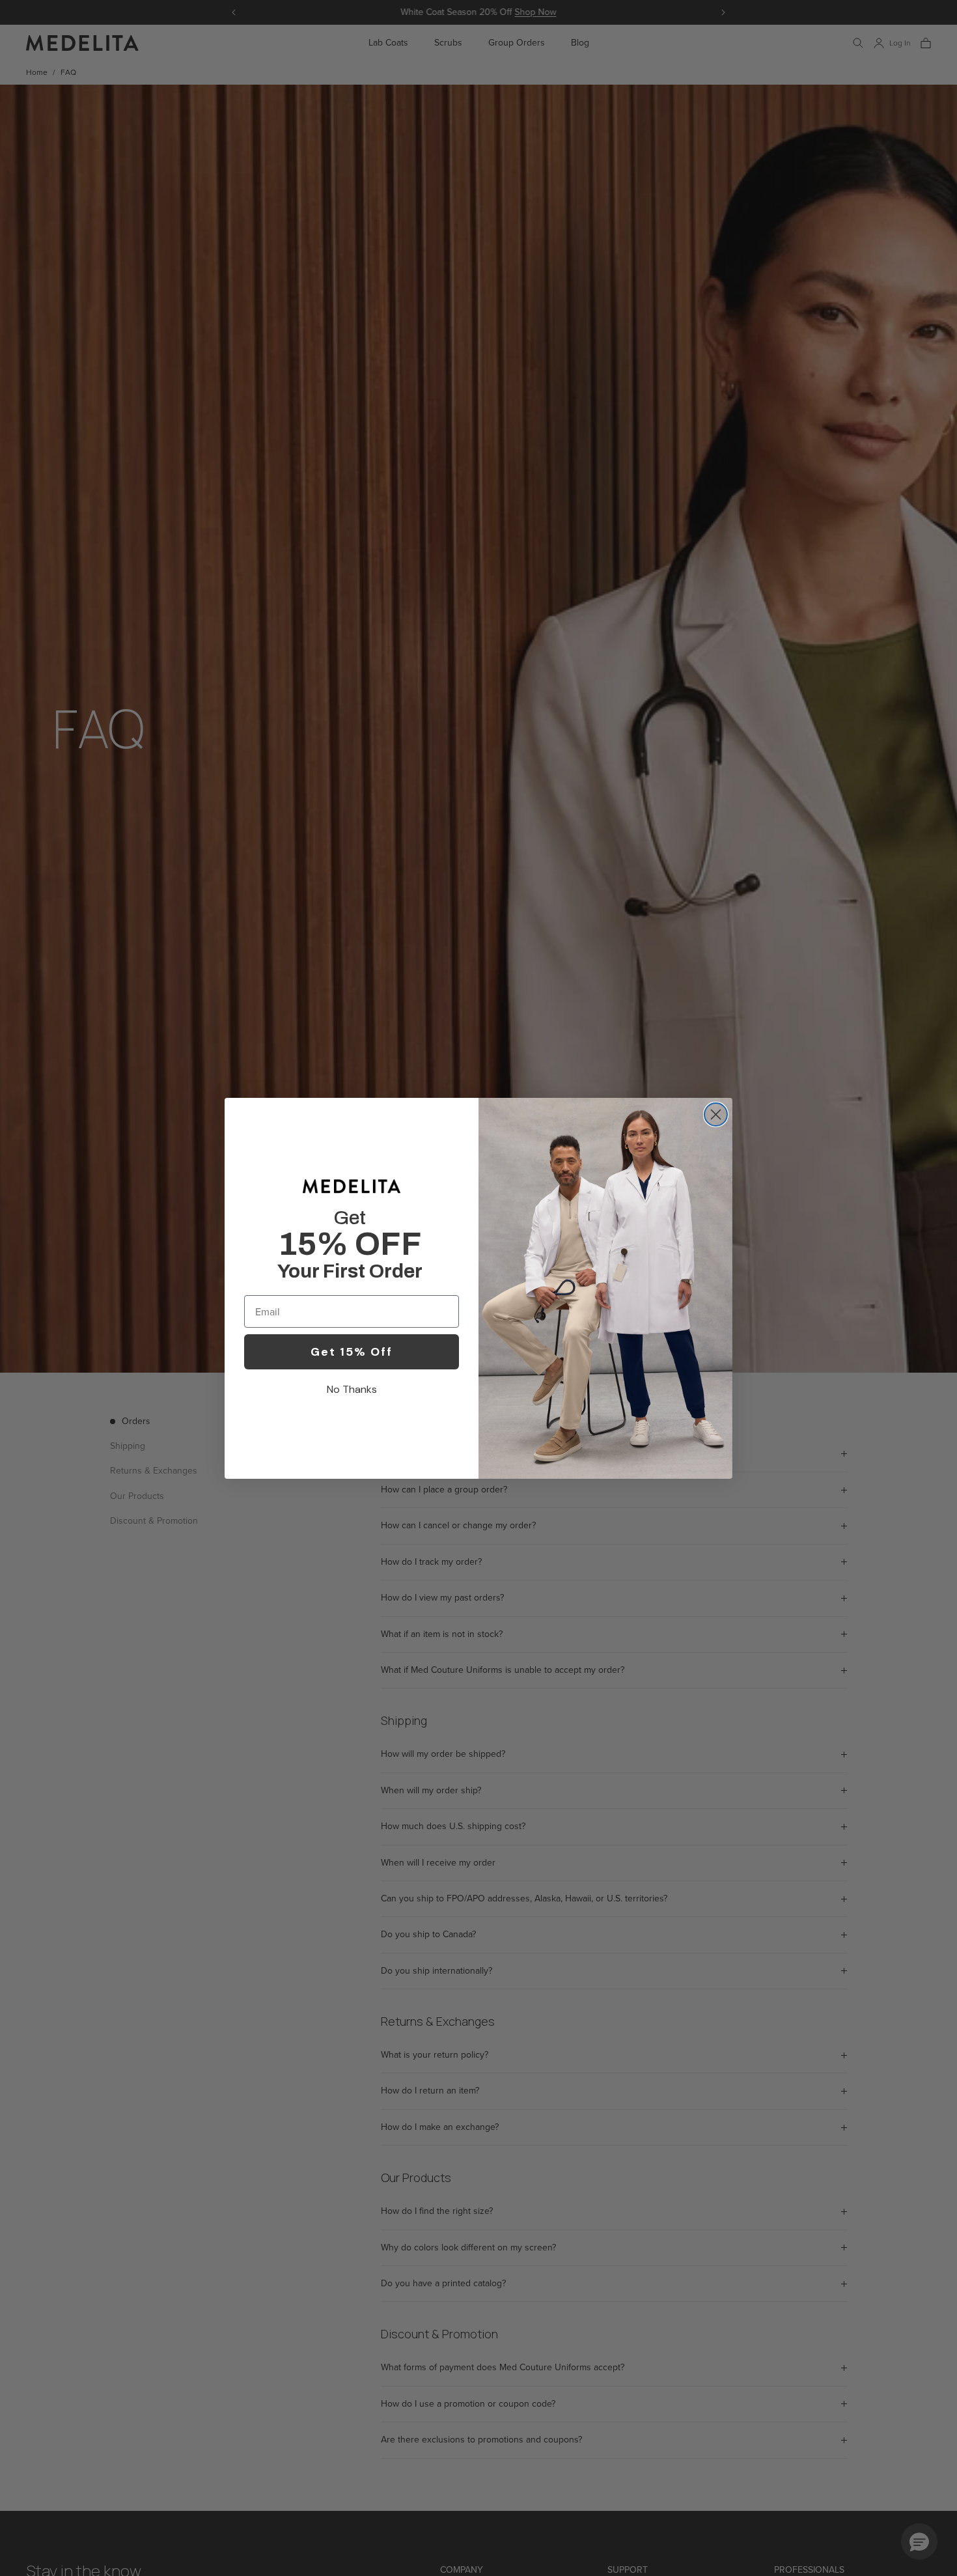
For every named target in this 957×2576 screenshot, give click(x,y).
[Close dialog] (716, 1114)
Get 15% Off (352, 1352)
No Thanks (352, 1389)
